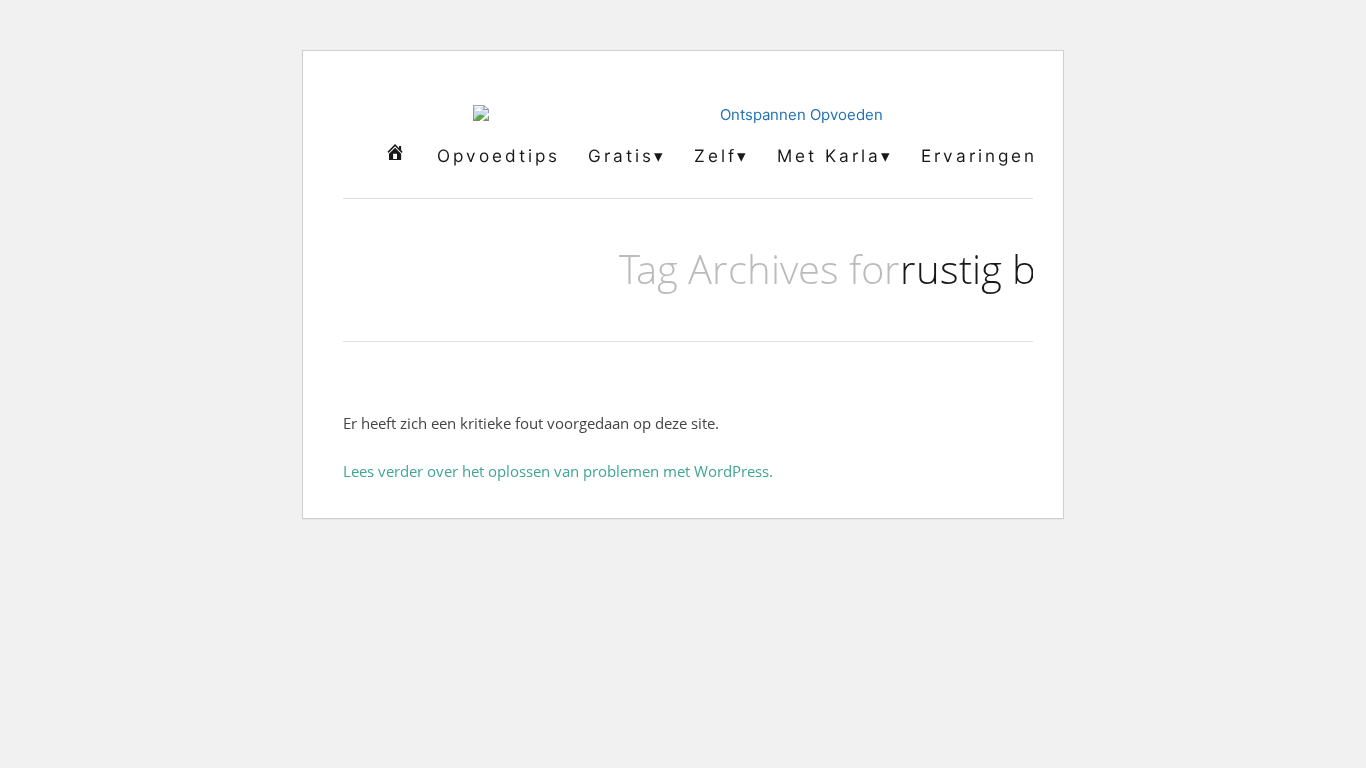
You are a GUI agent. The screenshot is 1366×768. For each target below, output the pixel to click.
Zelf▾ (721, 155)
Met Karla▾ (835, 155)
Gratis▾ (627, 155)
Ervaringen (979, 155)
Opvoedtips (498, 155)
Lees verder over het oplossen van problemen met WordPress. (558, 471)
